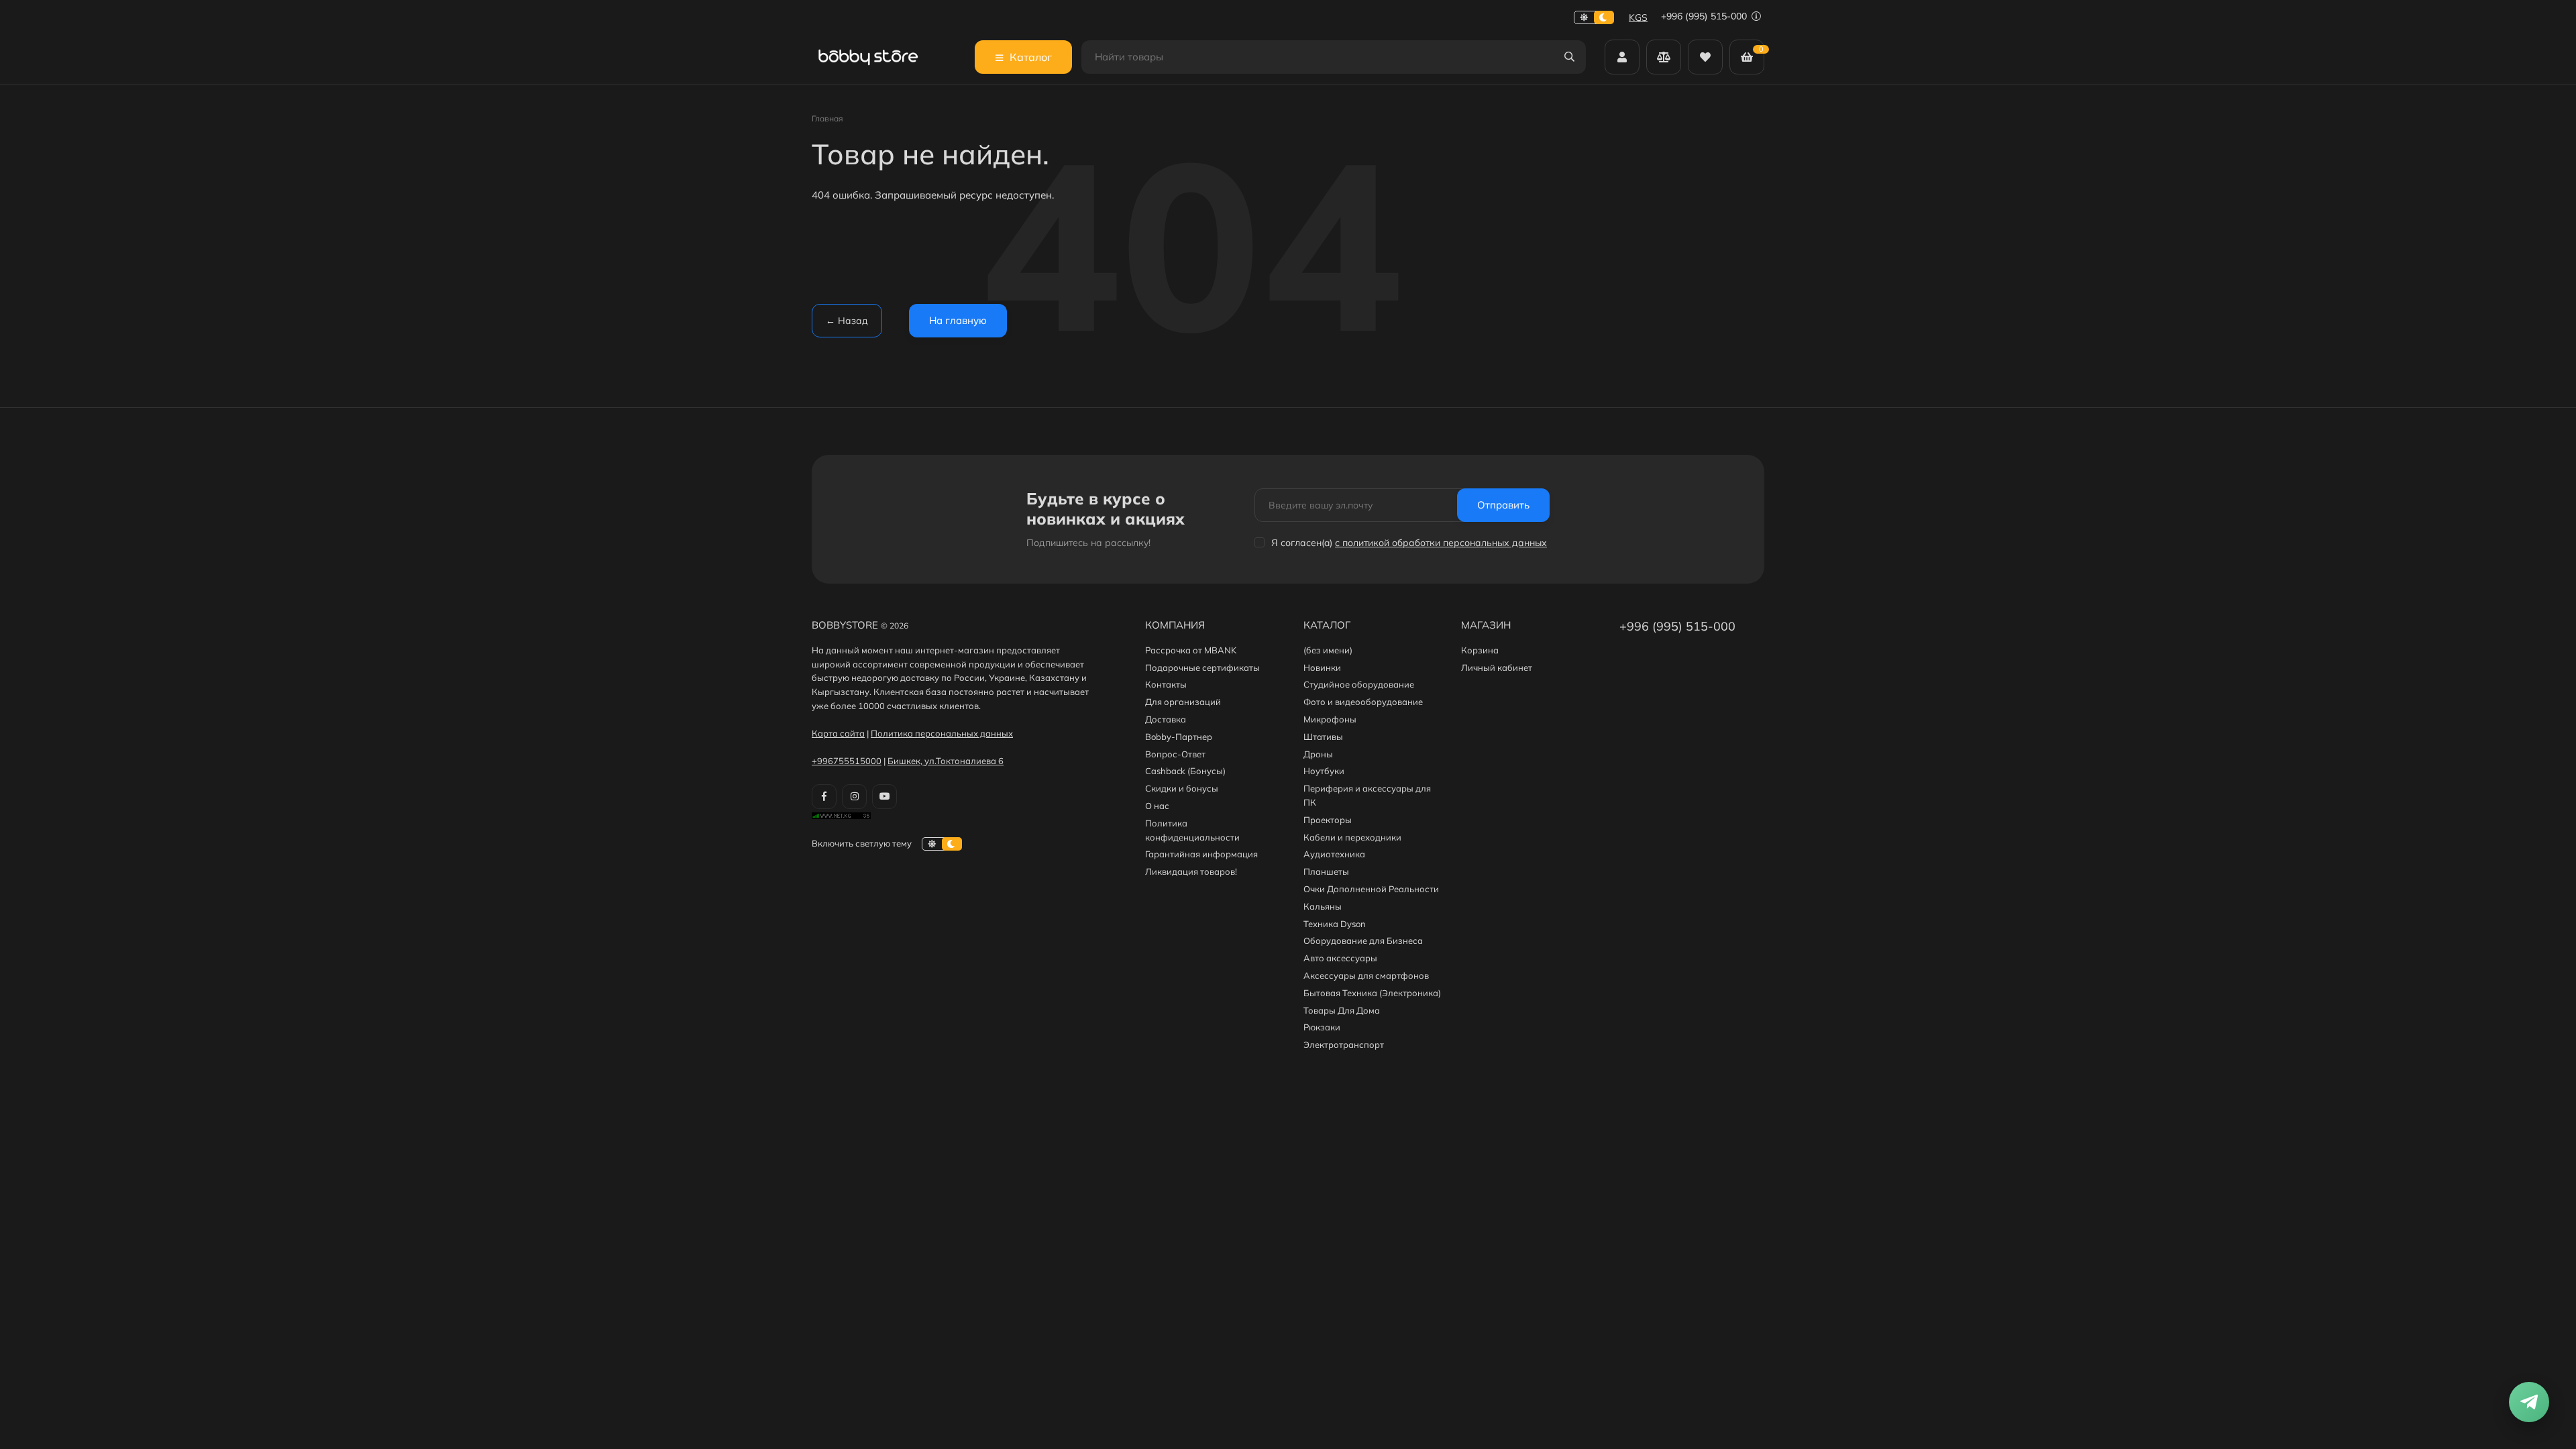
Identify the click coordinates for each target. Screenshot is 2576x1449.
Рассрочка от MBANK (1191, 650)
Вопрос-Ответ (1175, 754)
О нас (1157, 806)
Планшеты (1326, 871)
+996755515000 (847, 761)
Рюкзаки (1322, 1027)
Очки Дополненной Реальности (1371, 889)
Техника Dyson (1335, 924)
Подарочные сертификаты (1202, 667)
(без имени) (1328, 650)
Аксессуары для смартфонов (1366, 975)
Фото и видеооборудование (1363, 702)
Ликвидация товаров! (1191, 871)
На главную (958, 320)
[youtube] (884, 797)
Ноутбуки (1324, 771)
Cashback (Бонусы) (1185, 771)
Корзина (1480, 650)
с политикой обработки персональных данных (1441, 543)
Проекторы (1328, 820)
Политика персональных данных (942, 733)
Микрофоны (1330, 719)
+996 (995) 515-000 (1705, 16)
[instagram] (854, 797)
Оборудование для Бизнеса (1363, 941)
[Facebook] (824, 797)
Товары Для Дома (1342, 1010)
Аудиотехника (1334, 854)
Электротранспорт (1344, 1044)
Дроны (1318, 754)
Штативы (1323, 737)
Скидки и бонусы (1182, 788)
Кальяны (1323, 906)
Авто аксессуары (1340, 958)
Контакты (1166, 684)
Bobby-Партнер (1179, 737)
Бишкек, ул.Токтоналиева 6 (946, 761)
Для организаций (1183, 702)
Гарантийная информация (1201, 854)
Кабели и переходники (1352, 837)
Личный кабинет (1497, 667)
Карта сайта (838, 733)
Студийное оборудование (1359, 684)
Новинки (1322, 667)
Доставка (1166, 719)
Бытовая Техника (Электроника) (1372, 993)
